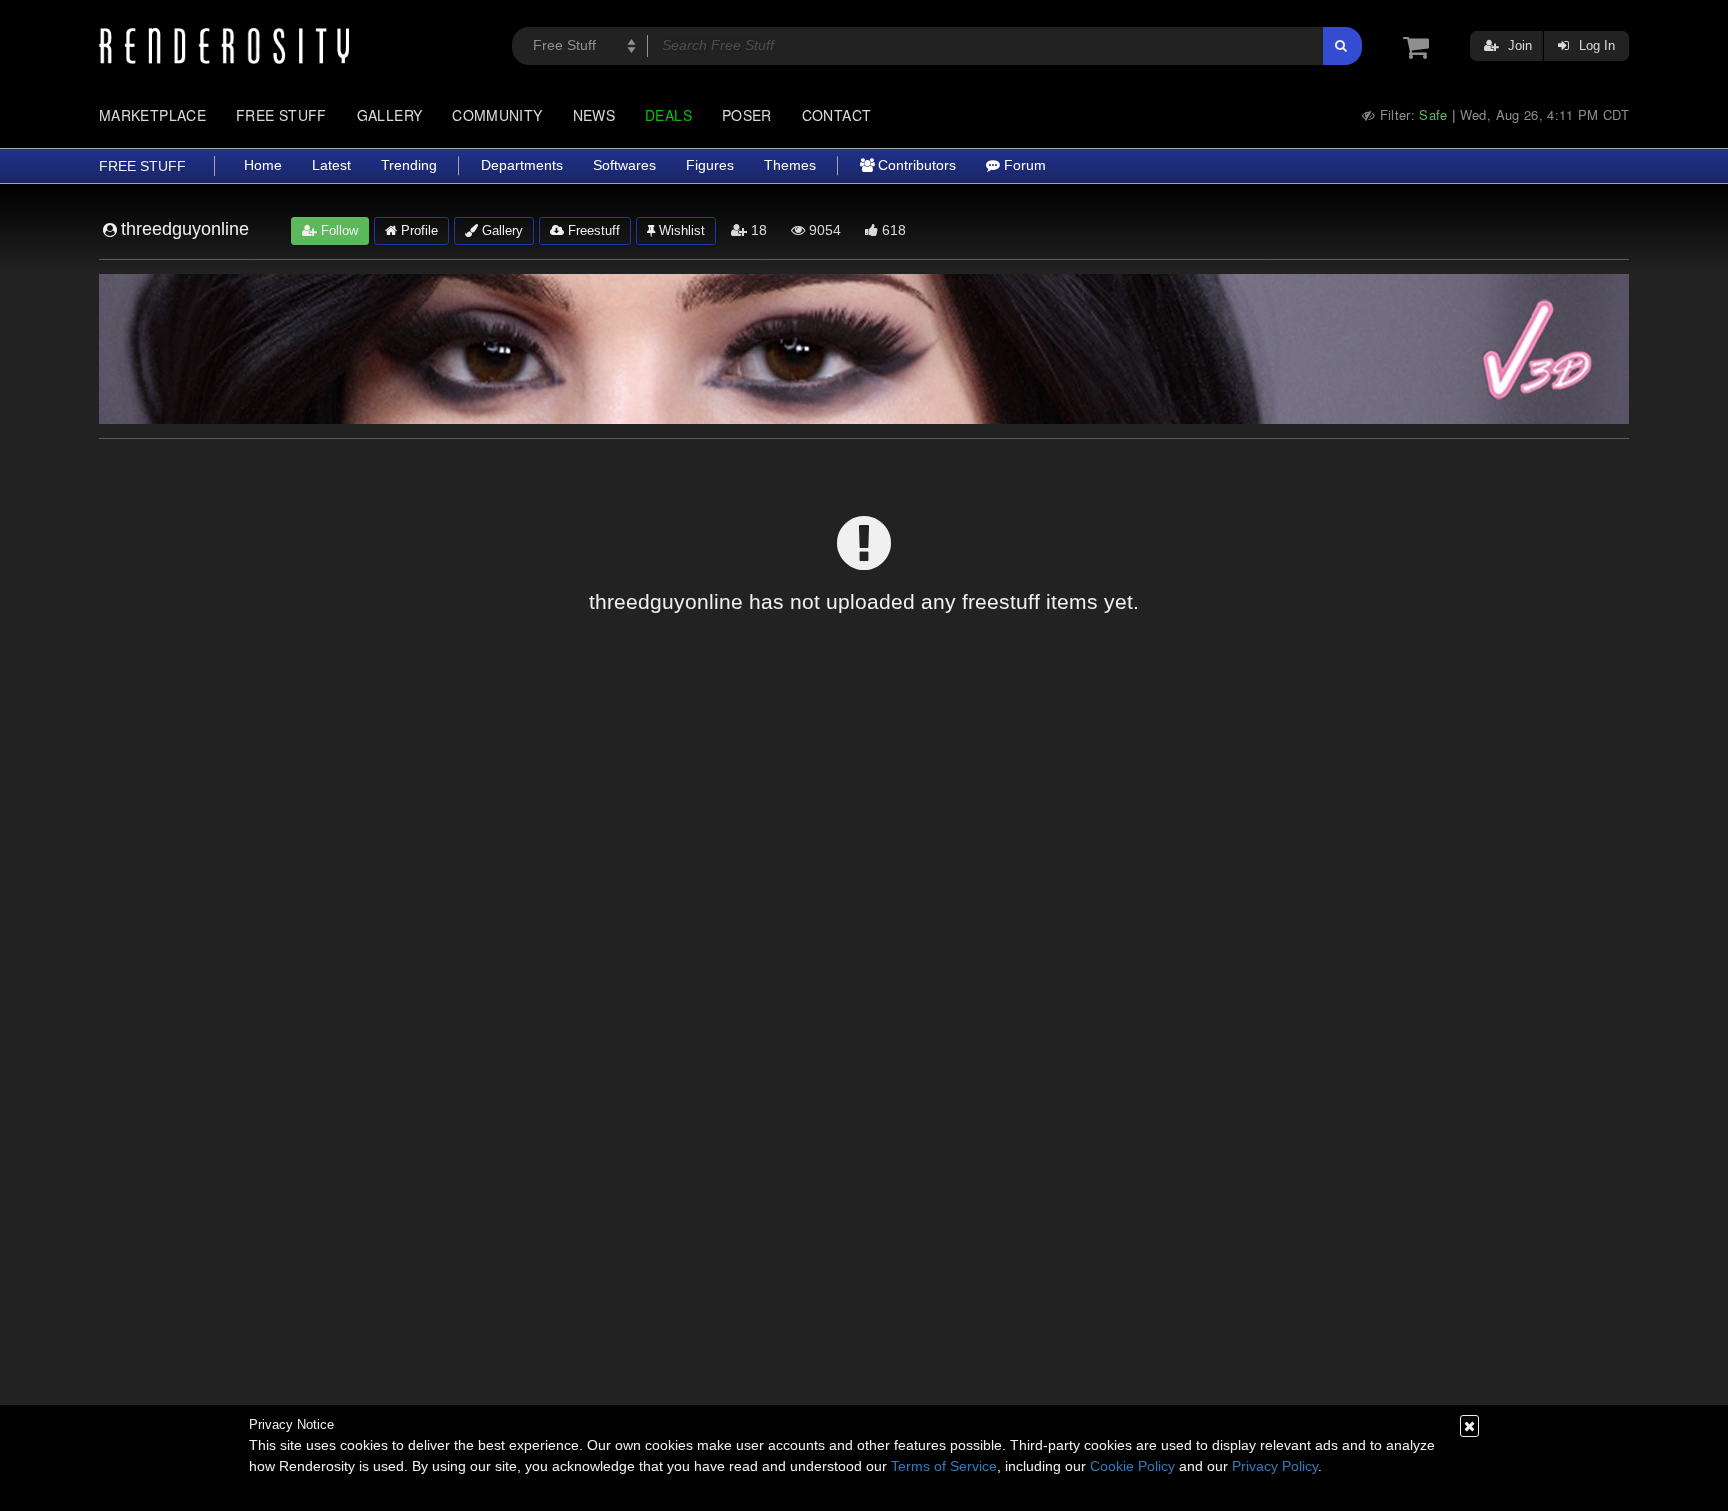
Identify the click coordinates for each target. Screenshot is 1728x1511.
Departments (522, 165)
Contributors (915, 165)
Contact (837, 115)
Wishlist (680, 230)
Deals (668, 115)
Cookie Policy (1132, 1466)
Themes (790, 165)
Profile (417, 230)
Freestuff (592, 230)
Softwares (624, 165)
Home (263, 165)
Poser (747, 115)
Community (497, 115)
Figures (710, 165)
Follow (337, 230)
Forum (1023, 165)
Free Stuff (281, 115)
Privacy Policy (1275, 1466)
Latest (331, 165)
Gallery (390, 115)
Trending (409, 165)
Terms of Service (944, 1466)
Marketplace (152, 115)
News (594, 115)
